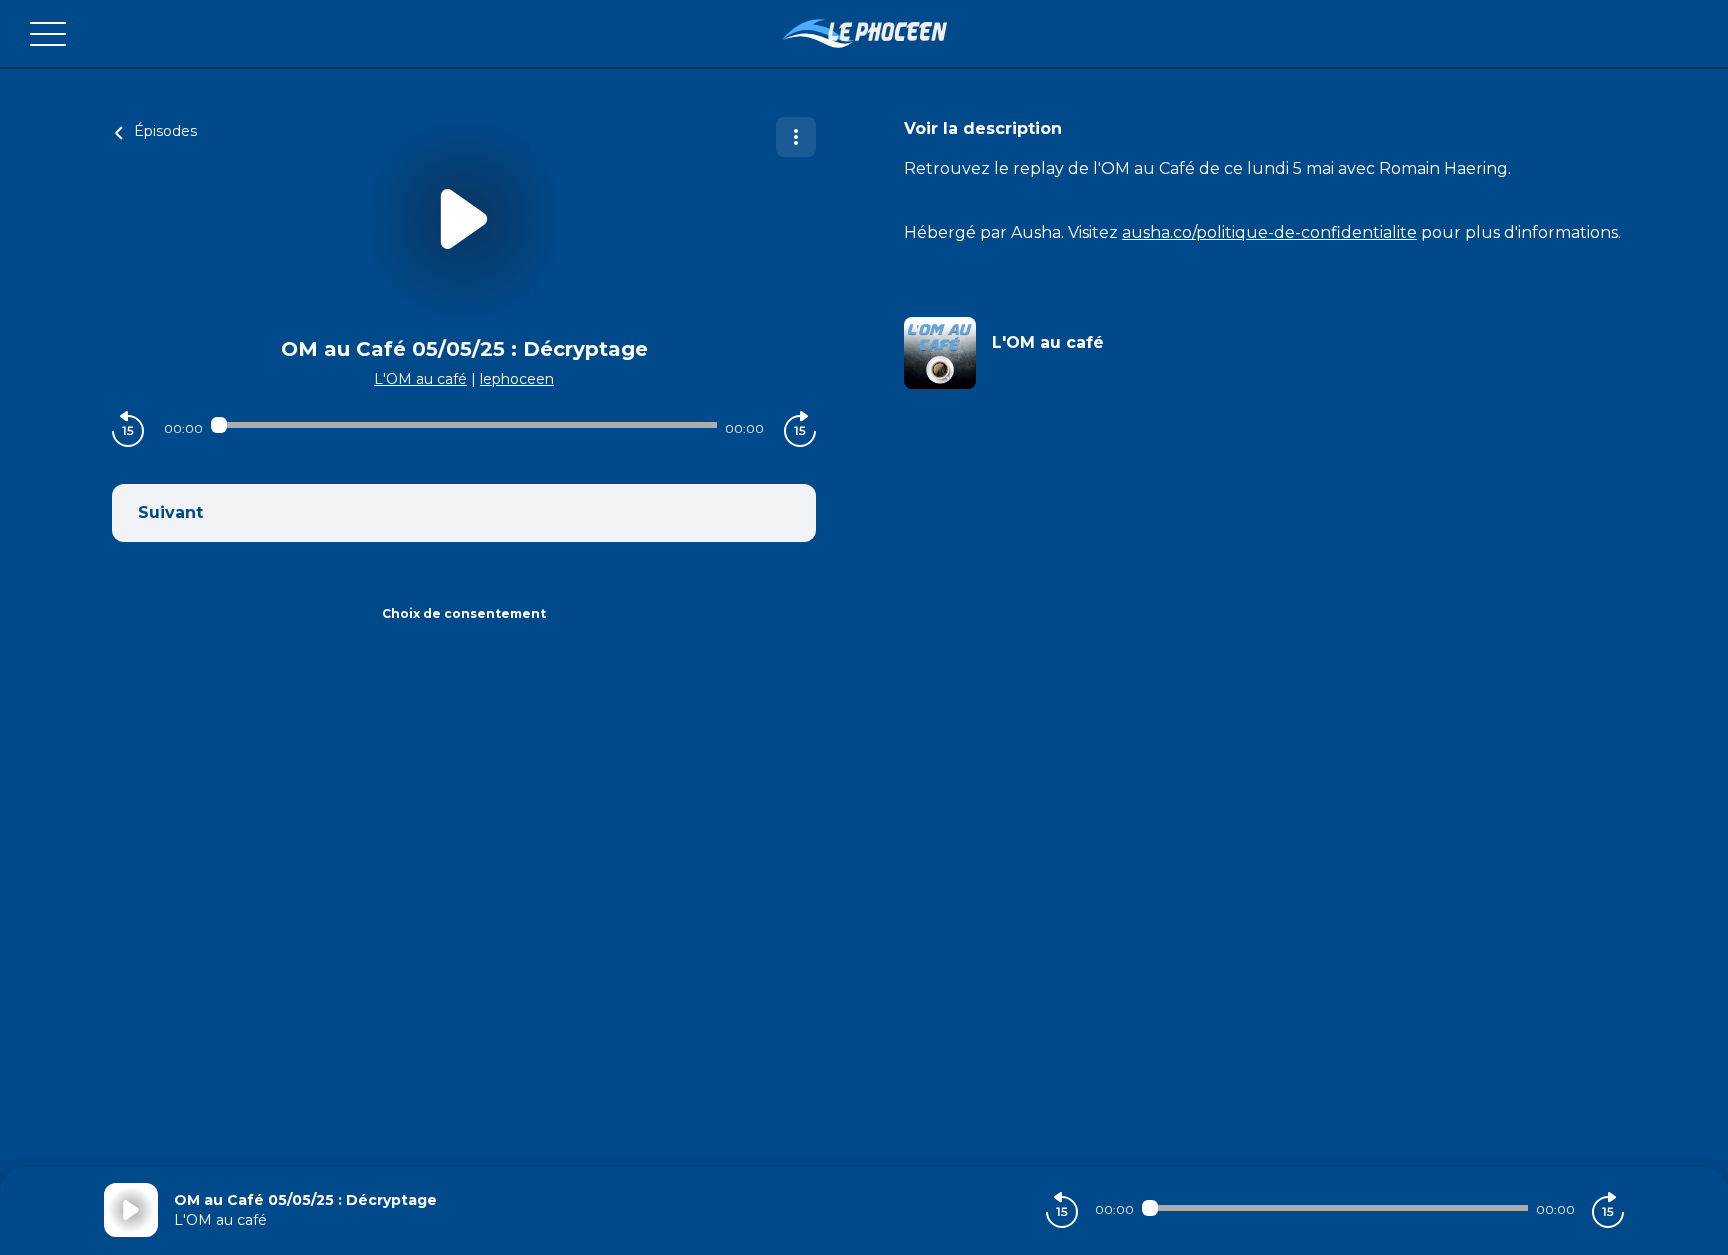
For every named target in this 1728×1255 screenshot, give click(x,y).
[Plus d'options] (796, 137)
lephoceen (517, 379)
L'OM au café (420, 379)
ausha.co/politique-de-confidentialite (1269, 232)
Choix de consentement (464, 613)
